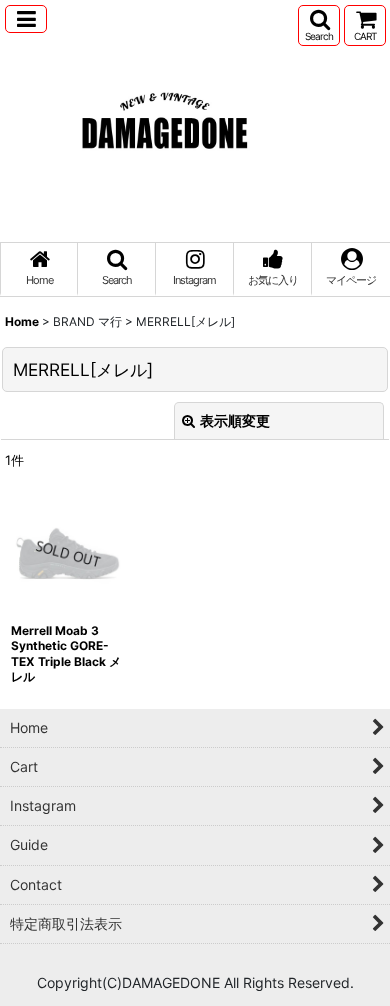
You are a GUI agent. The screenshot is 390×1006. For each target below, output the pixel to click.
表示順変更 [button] (235, 420)
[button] (26, 19)
